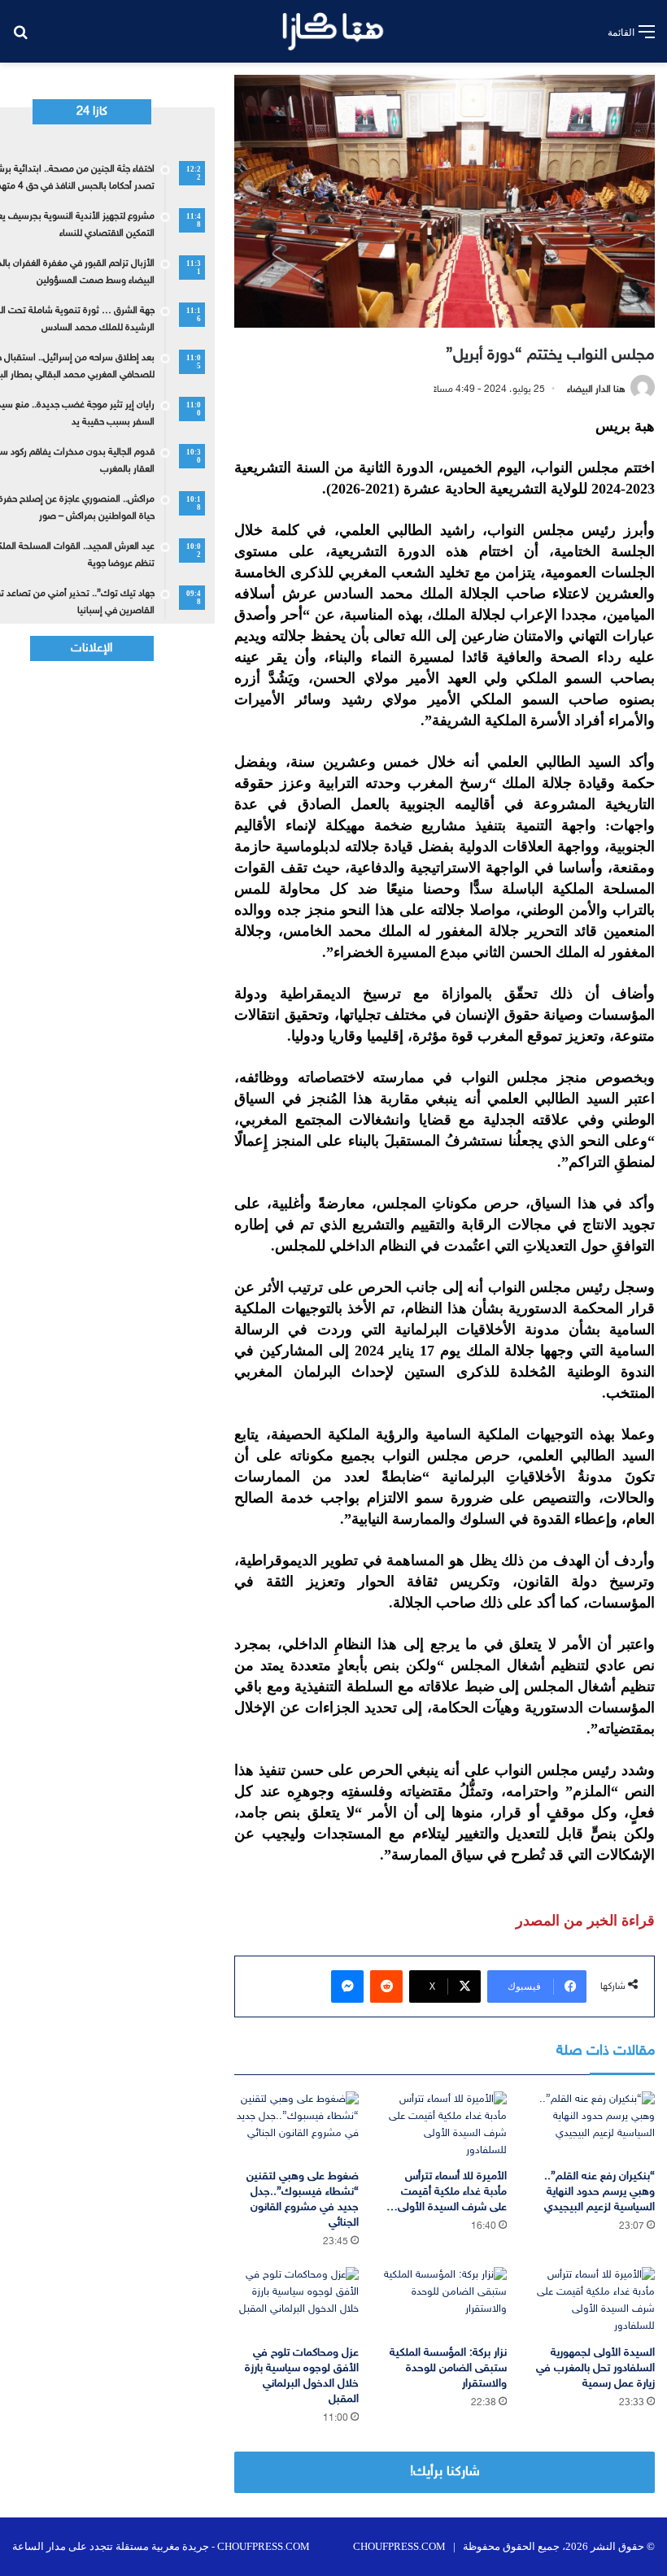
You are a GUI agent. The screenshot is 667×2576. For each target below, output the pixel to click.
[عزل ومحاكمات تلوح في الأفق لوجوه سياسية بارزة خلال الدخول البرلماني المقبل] (296, 2302)
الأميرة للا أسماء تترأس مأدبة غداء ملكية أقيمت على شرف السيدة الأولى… (447, 2192)
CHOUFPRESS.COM (399, 2546)
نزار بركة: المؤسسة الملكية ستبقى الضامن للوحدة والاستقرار (448, 2368)
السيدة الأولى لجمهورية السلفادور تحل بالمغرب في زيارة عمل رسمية (595, 2368)
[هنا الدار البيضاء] (333, 31)
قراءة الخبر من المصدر (585, 1921)
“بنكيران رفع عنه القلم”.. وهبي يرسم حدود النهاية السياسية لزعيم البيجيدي (599, 2192)
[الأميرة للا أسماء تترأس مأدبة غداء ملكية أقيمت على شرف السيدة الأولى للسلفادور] (445, 2126)
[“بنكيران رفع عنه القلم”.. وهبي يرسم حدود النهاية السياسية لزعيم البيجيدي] (593, 2126)
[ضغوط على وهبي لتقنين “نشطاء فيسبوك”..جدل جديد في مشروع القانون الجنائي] (296, 2126)
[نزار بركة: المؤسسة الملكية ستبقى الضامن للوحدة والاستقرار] (445, 2302)
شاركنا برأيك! (445, 2472)
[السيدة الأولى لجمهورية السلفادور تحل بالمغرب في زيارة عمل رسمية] (593, 2302)
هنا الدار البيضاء (596, 389)
